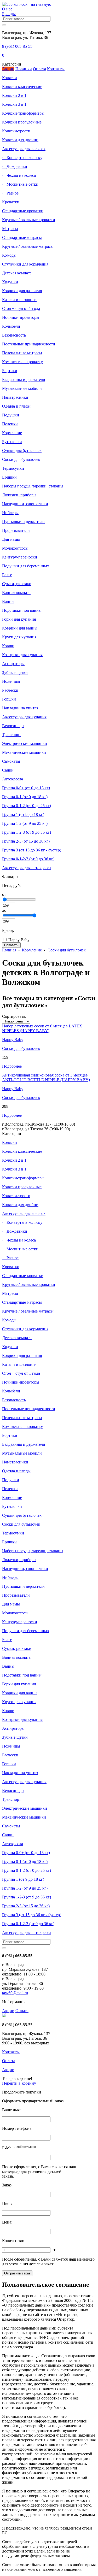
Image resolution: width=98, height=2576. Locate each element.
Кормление (32, 950)
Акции (8, 2011)
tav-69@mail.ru (15, 1993)
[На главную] (27, 4)
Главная (9, 950)
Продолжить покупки (22, 2092)
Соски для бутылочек (67, 950)
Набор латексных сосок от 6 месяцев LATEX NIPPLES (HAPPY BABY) (42, 1028)
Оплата (22, 2011)
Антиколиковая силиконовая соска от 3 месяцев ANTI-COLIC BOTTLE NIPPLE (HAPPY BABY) (46, 1077)
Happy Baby (18, 940)
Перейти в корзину (19, 2083)
